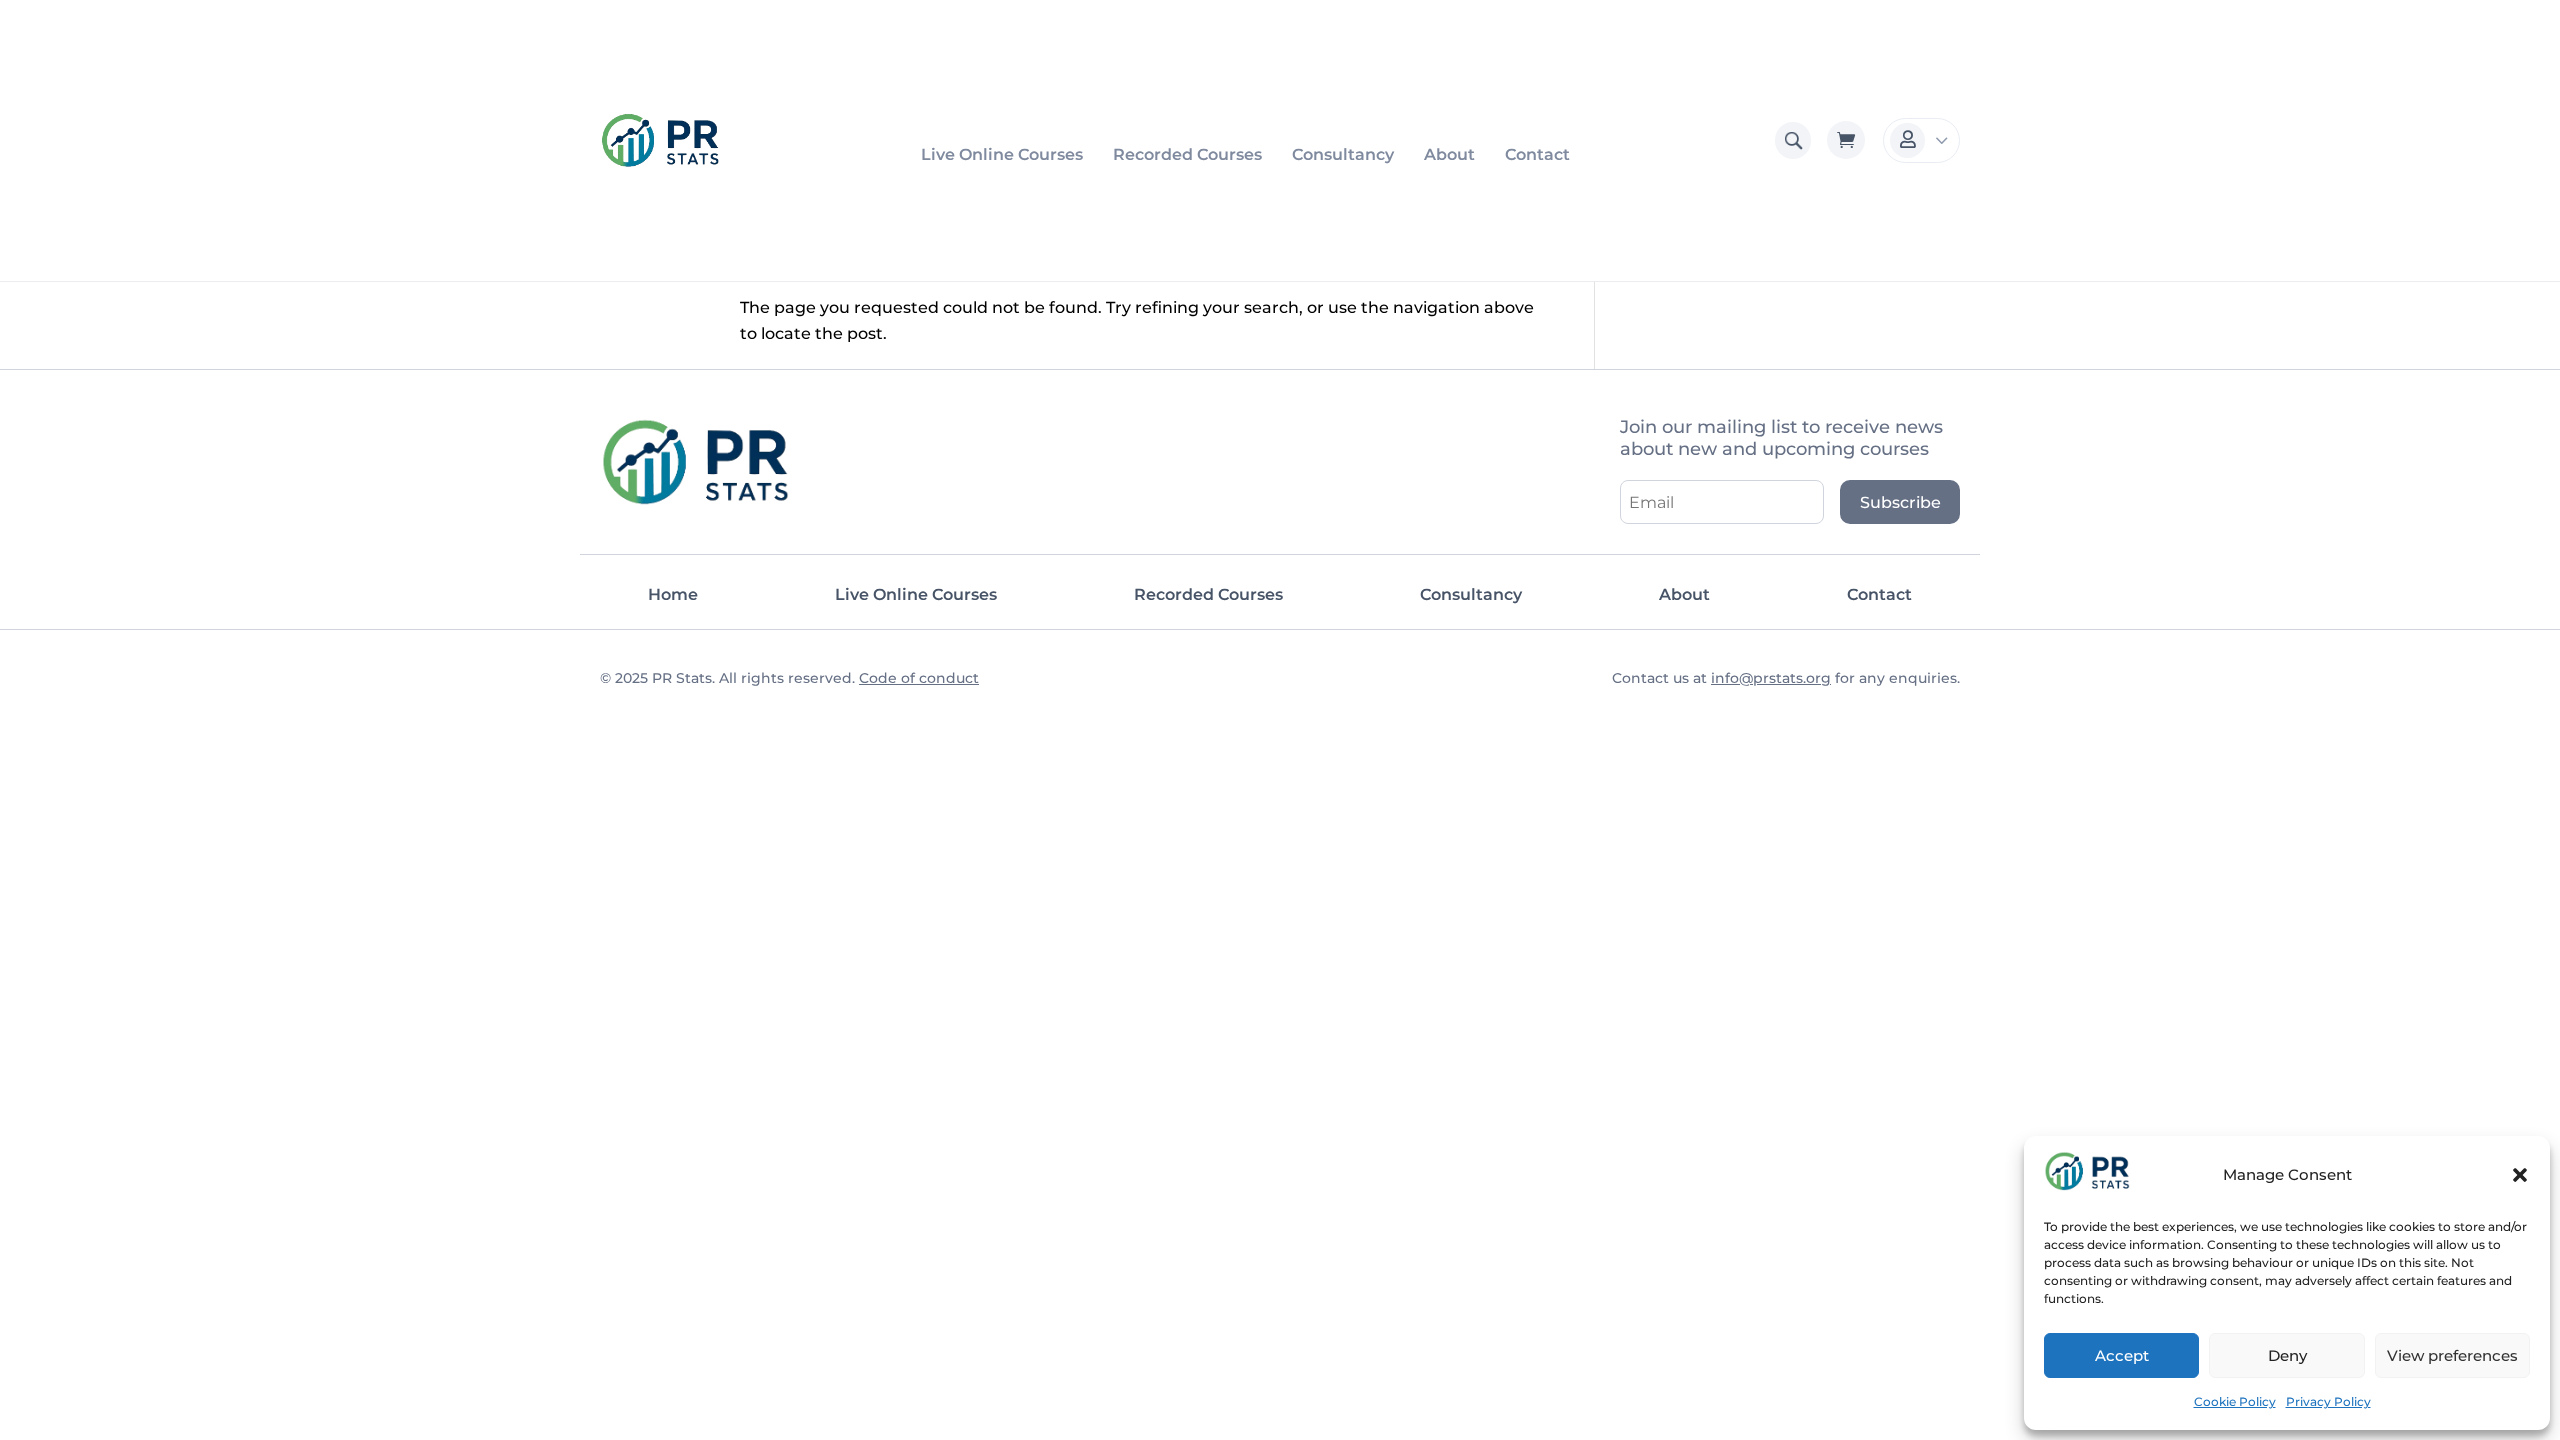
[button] (2520, 1175)
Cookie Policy (2235, 1401)
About (1449, 154)
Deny (2287, 1355)
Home (673, 594)
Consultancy (1343, 154)
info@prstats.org (1771, 678)
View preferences (2452, 1355)
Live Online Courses (1002, 154)
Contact (1537, 154)
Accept (2122, 1355)
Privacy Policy (2328, 1401)
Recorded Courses (1187, 154)
